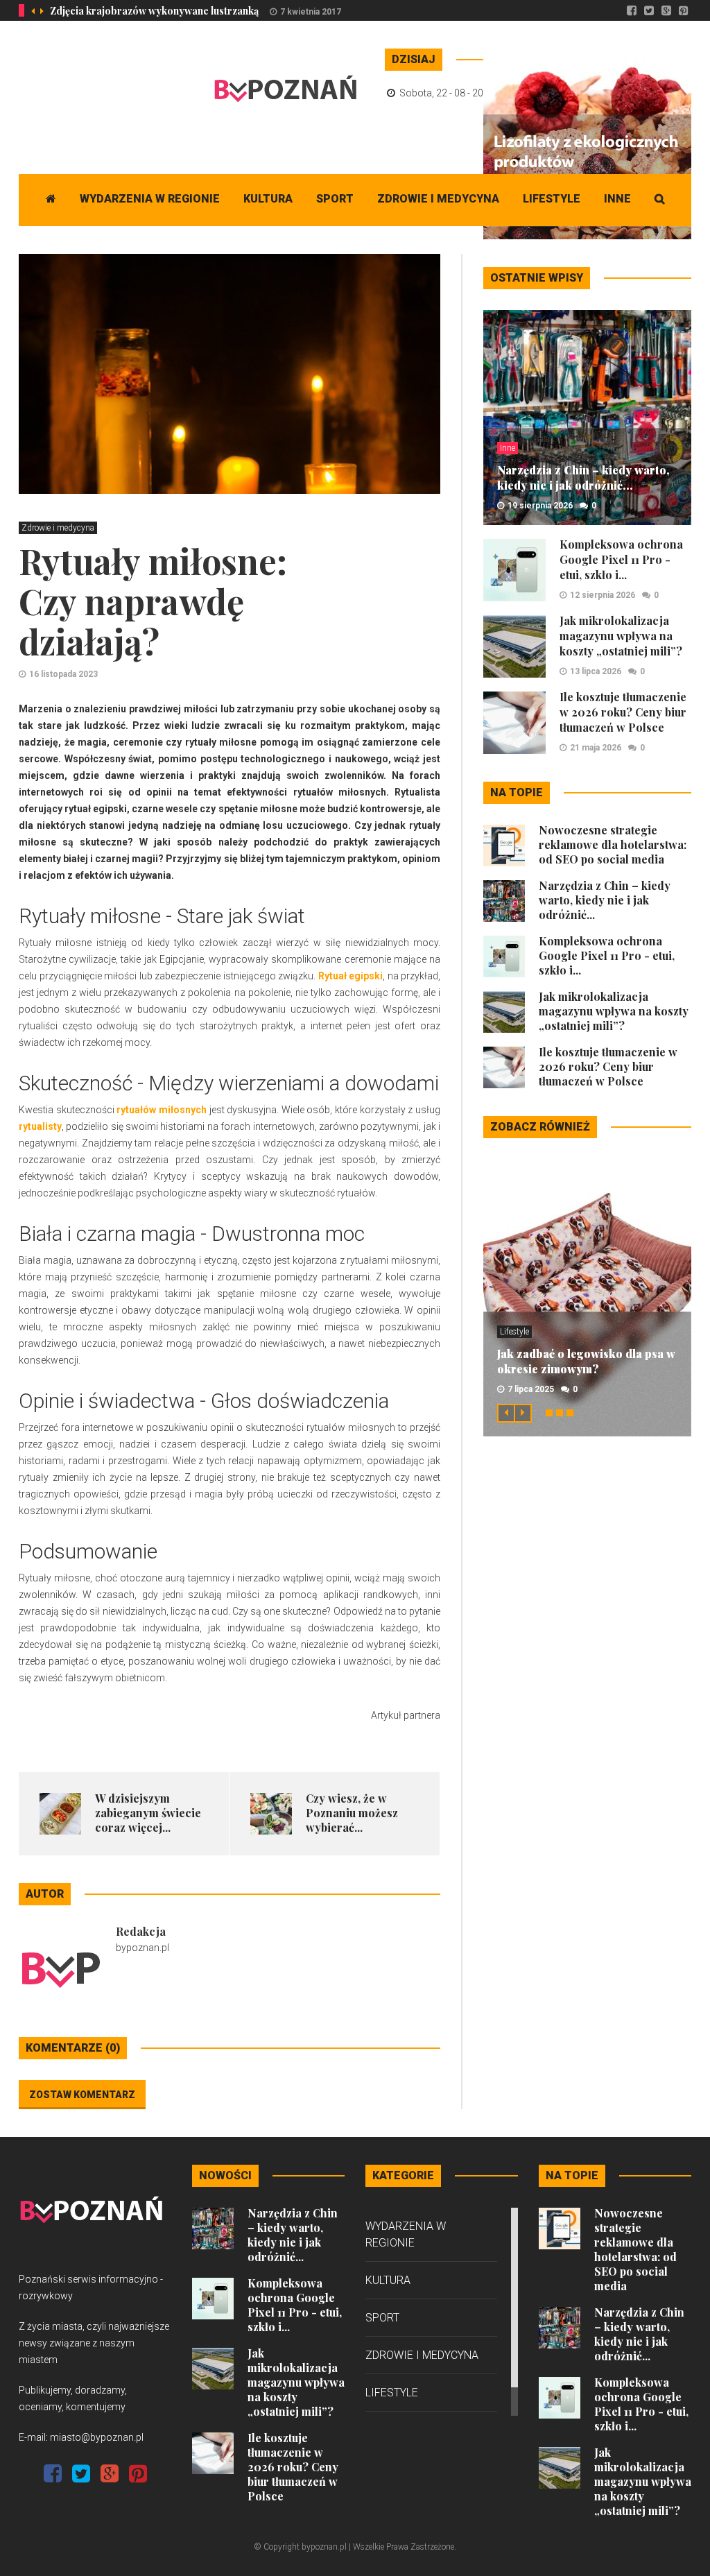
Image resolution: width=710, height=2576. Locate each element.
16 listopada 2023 (63, 674)
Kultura (268, 199)
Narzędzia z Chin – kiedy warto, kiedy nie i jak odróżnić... (583, 478)
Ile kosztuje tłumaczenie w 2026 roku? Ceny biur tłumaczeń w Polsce (623, 712)
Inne (617, 199)
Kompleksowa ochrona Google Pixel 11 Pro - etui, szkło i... (621, 559)
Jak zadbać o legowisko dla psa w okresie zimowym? (586, 1361)
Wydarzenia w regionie (150, 199)
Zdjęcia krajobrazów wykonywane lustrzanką (154, 11)
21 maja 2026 (596, 748)
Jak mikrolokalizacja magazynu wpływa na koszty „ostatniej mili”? (621, 636)
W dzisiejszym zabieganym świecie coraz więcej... (148, 1813)
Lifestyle (552, 199)
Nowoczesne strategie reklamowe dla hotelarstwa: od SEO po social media (613, 844)
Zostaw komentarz (82, 2095)
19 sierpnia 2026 (540, 506)
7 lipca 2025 (531, 1389)
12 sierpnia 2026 (603, 595)
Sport (335, 199)
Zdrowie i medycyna (438, 199)
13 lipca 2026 (596, 671)
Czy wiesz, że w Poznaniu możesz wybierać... (352, 1813)
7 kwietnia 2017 (311, 12)
